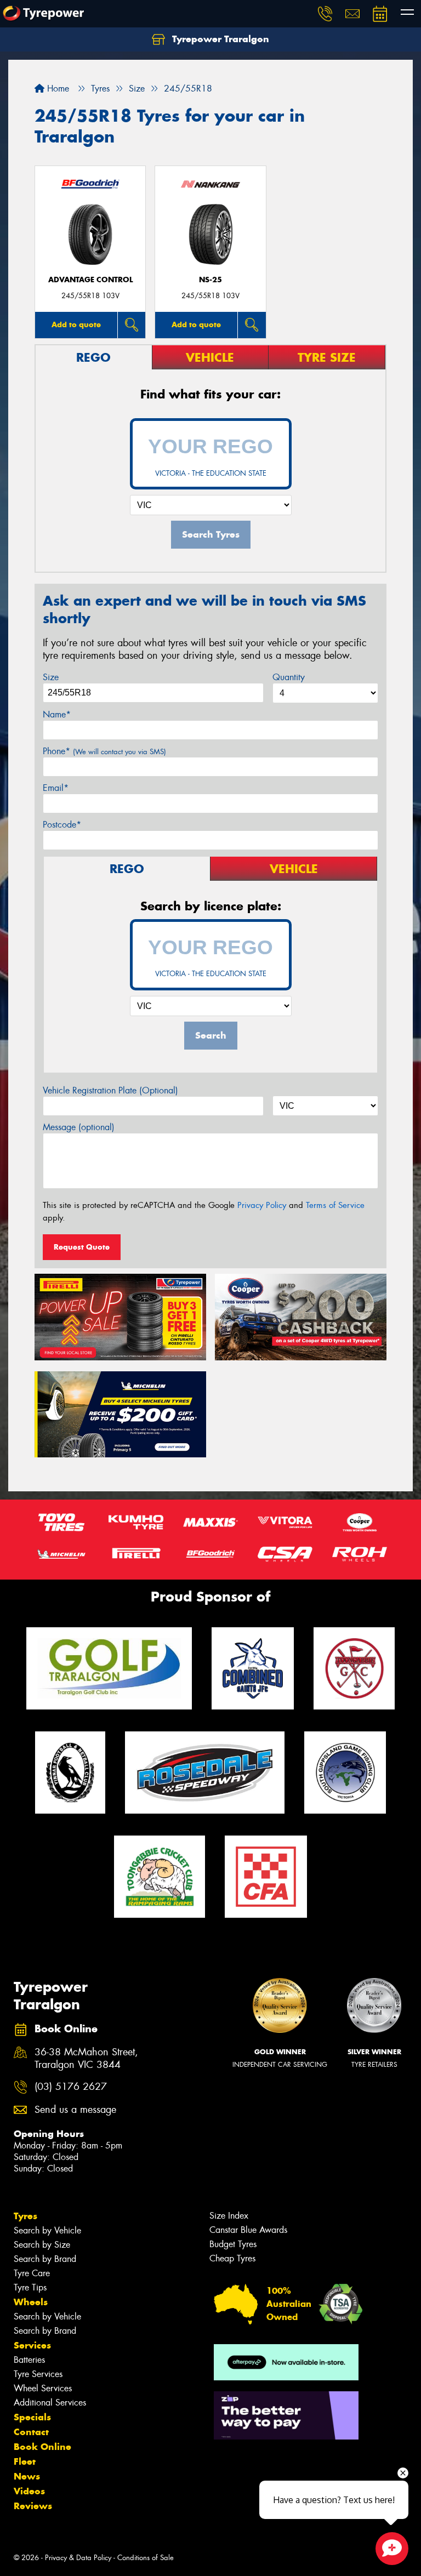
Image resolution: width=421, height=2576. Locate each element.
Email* (56, 788)
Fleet (25, 2461)
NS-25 (210, 280)
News (27, 2476)
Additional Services (50, 2403)
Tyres (25, 2216)
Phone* (104, 751)
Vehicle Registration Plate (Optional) (110, 1090)
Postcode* (62, 825)
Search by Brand (45, 2259)
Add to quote (76, 324)
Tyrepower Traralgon (219, 39)
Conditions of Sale (146, 2558)
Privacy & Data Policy (78, 2558)
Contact (31, 2432)
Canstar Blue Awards (248, 2230)
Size (51, 677)
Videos (29, 2491)
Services (32, 2345)
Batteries (29, 2360)
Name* (57, 714)
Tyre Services (38, 2374)
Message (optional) (79, 1127)
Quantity (289, 677)
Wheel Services (43, 2388)
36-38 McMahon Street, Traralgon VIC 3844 (86, 2059)
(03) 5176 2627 (71, 2087)
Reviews (33, 2506)
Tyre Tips (30, 2287)
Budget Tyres (233, 2244)
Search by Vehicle (47, 2230)
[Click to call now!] (325, 14)
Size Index (229, 2216)
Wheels (31, 2302)
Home (57, 89)
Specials (32, 2417)
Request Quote (82, 1247)
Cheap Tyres (232, 2258)
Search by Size (42, 2245)
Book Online (42, 2447)
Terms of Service (335, 1205)
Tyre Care (32, 2273)
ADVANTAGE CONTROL (90, 280)
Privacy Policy (262, 1205)
